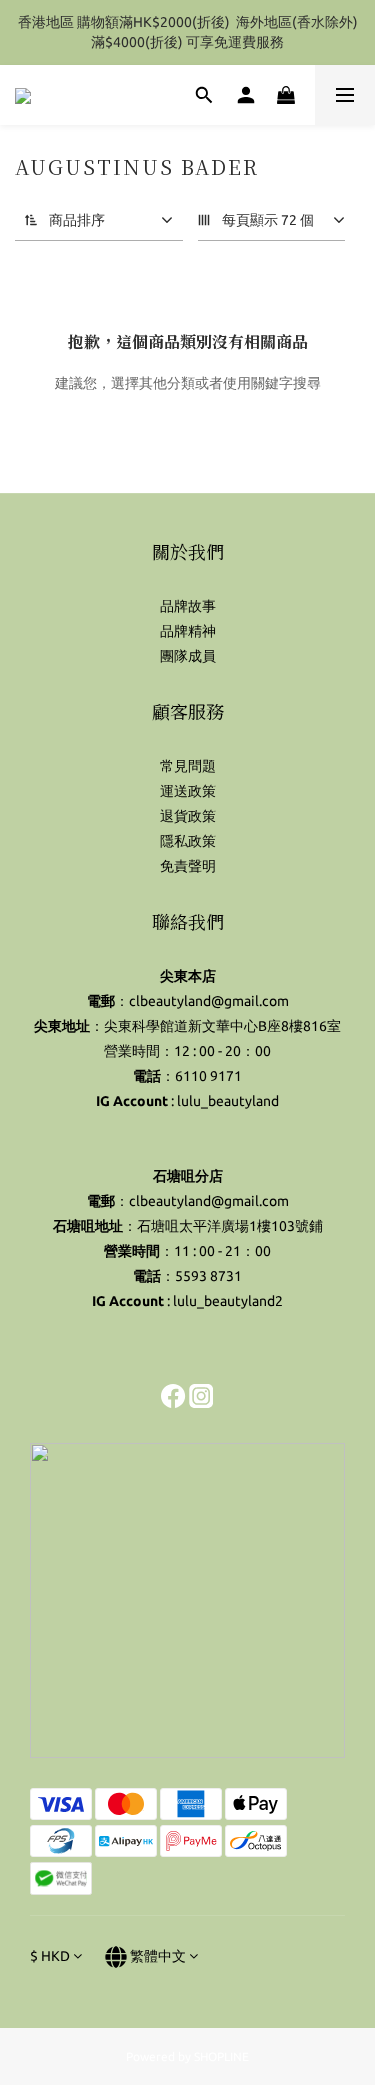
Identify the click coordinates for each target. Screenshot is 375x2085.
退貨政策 (188, 816)
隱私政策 (188, 841)
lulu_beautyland (228, 1101)
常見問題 (188, 766)
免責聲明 (188, 866)
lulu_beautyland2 (228, 1301)
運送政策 (188, 791)
